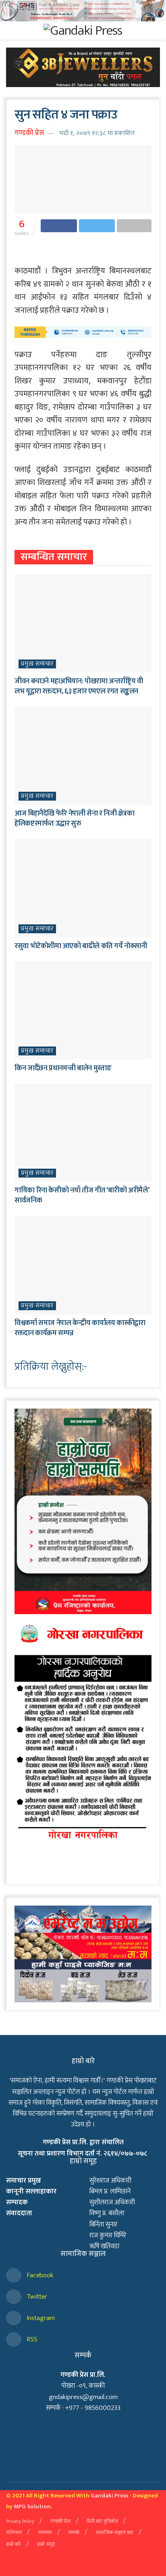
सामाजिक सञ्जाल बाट (114, 2532)
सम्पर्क (74, 2532)
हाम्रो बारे (13, 2544)
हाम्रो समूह (46, 2544)
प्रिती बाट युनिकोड (102, 2521)
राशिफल (14, 2532)
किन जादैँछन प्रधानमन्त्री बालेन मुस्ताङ (63, 1068)
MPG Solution (32, 2506)
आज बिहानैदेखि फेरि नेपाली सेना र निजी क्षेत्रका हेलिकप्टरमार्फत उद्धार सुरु (74, 819)
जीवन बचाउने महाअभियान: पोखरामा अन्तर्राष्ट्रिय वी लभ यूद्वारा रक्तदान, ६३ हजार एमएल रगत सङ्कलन (79, 686)
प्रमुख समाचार (37, 664)
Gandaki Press (109, 2496)
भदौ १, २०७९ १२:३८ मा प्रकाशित (97, 133)
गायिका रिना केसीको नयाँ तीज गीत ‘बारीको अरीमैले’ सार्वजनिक (82, 1195)
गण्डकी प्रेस (29, 133)
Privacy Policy (20, 2521)
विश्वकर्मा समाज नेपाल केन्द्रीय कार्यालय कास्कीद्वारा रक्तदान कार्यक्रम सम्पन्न (80, 1328)
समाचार (45, 2532)
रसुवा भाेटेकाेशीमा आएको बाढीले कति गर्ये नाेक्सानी (81, 946)
